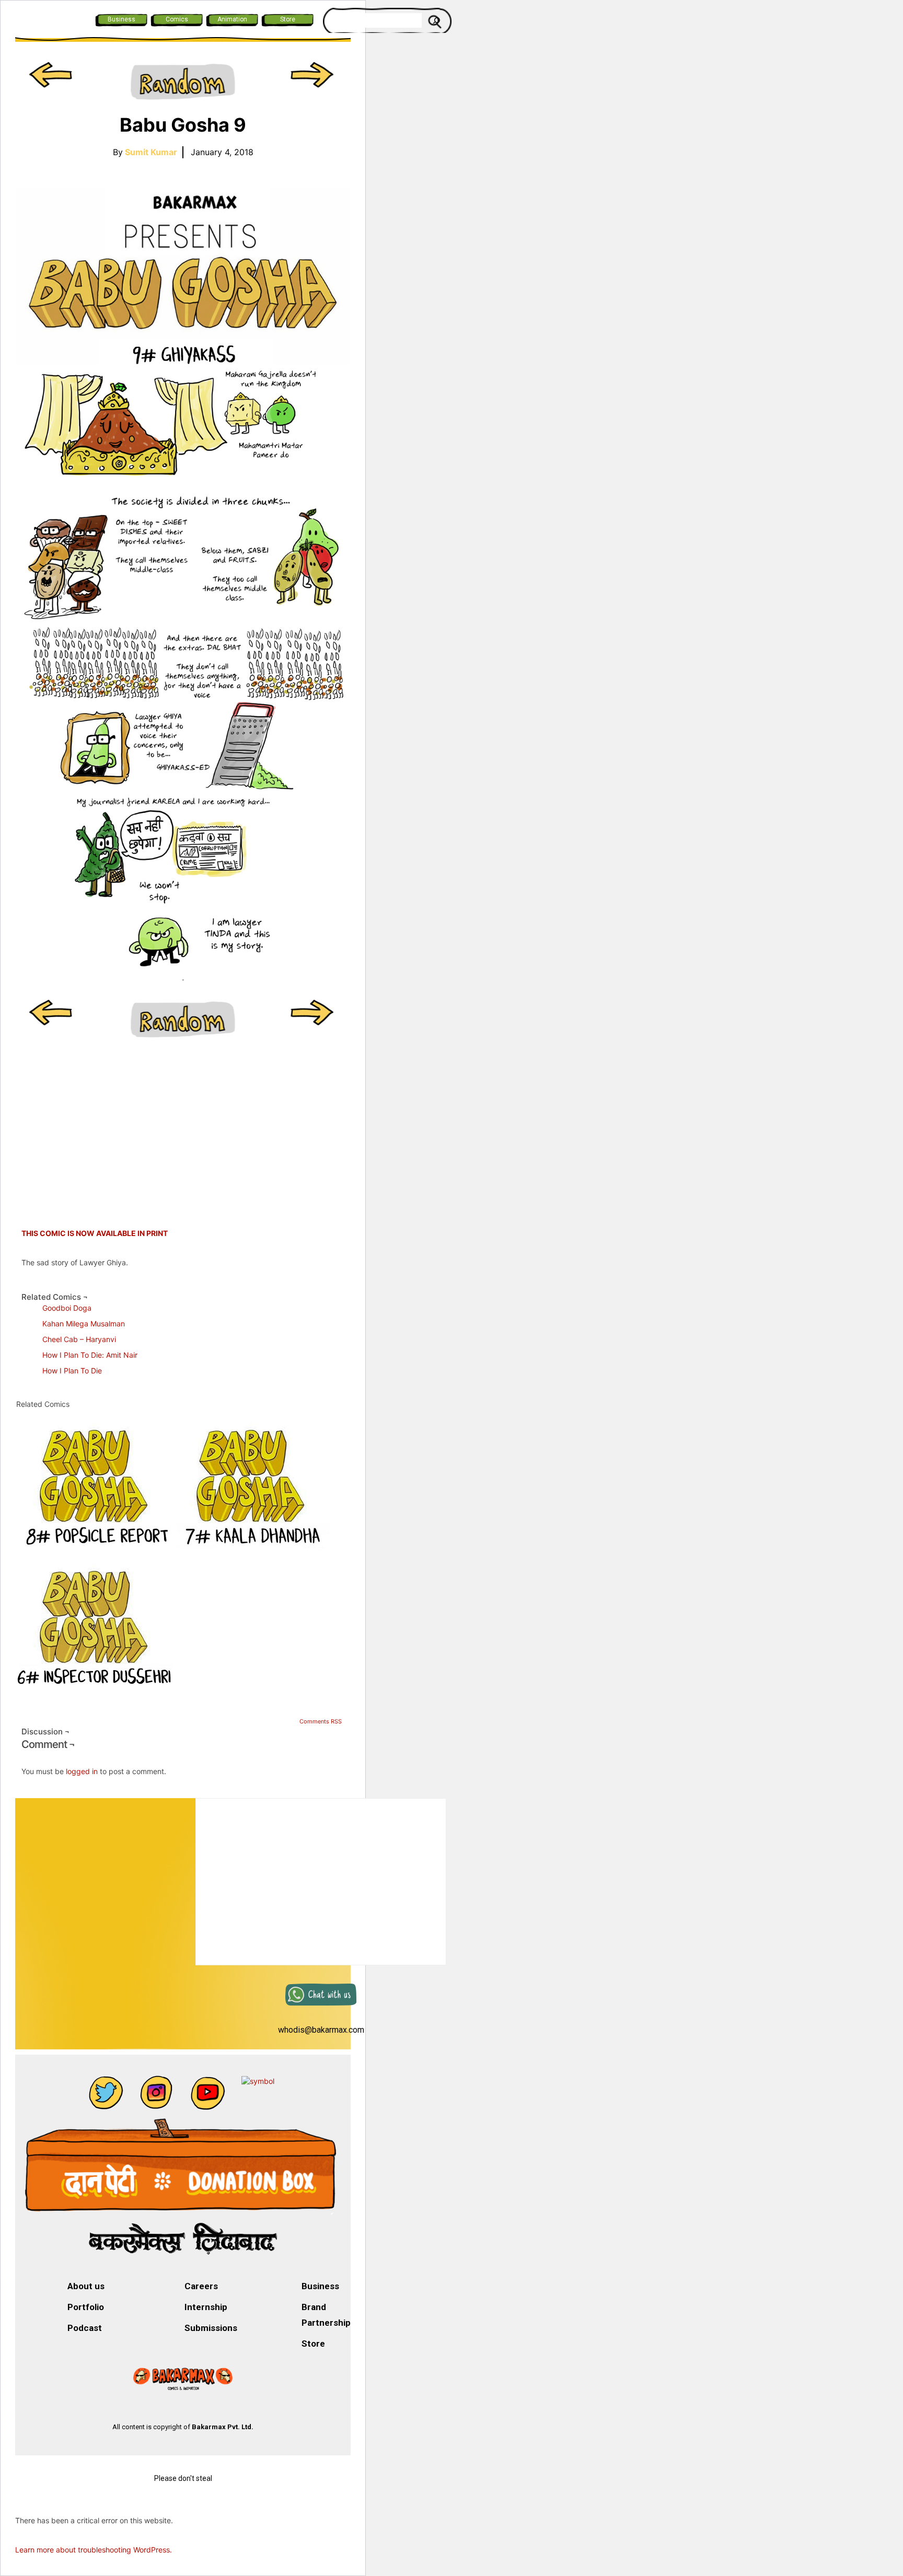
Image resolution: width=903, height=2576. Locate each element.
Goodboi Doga (67, 1308)
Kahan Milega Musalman (84, 1324)
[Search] (436, 20)
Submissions (211, 2328)
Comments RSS (321, 1721)
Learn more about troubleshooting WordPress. (94, 2550)
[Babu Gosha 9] (183, 568)
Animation (232, 19)
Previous (52, 83)
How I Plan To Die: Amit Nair (90, 1355)
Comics (177, 19)
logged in (82, 1771)
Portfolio (86, 2307)
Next (314, 83)
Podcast (85, 2328)
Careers (201, 2286)
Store (288, 19)
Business (121, 19)
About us (86, 2286)
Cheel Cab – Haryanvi (79, 1339)
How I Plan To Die (72, 1371)
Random (183, 83)
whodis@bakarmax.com (321, 2030)
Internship (206, 2307)
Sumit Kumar (151, 152)
